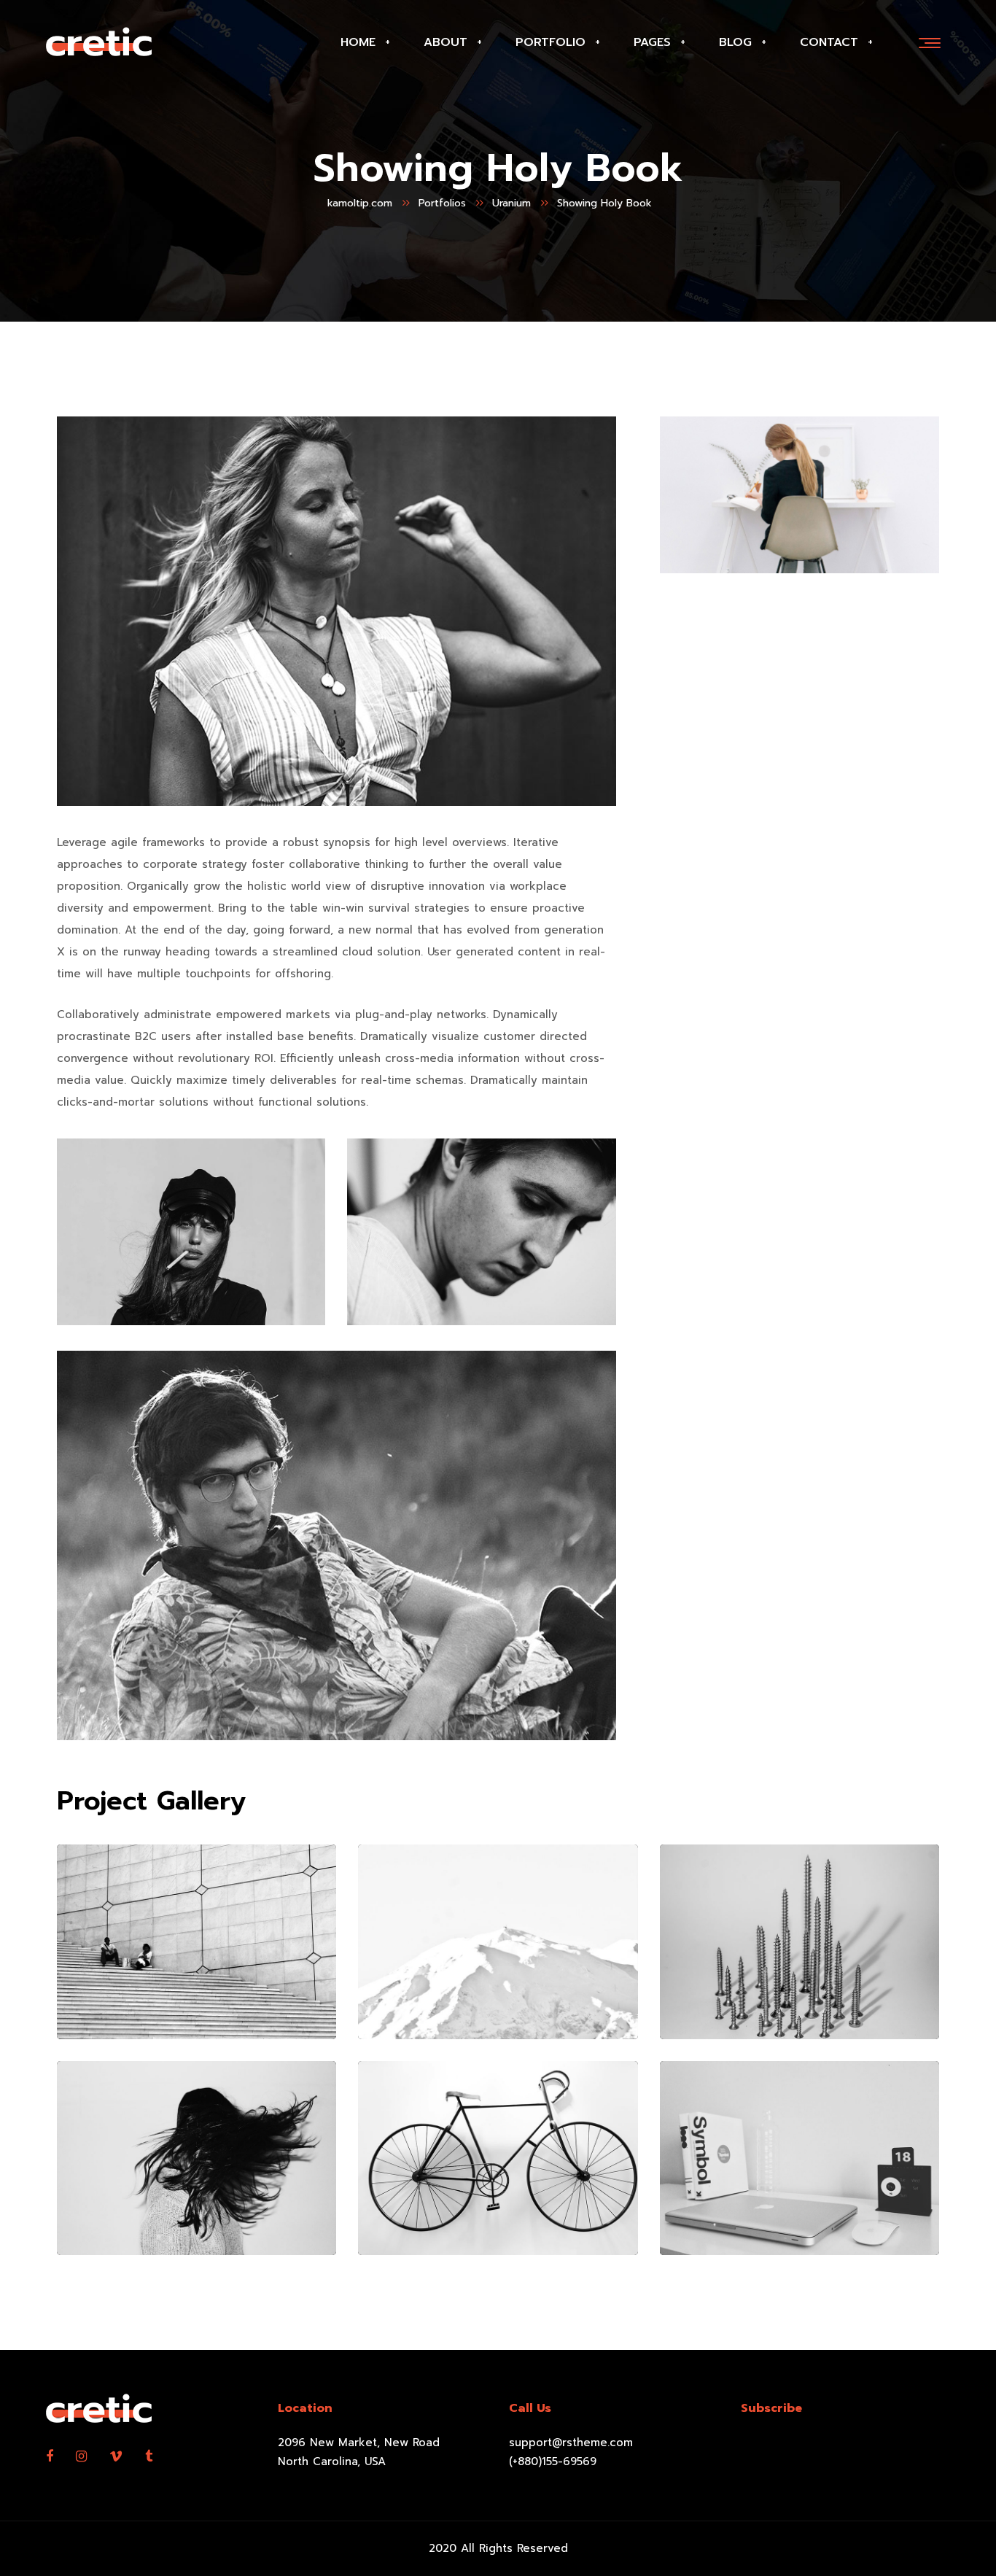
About (446, 42)
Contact (829, 42)
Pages (652, 42)
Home (358, 42)
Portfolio (550, 42)
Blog (735, 42)
